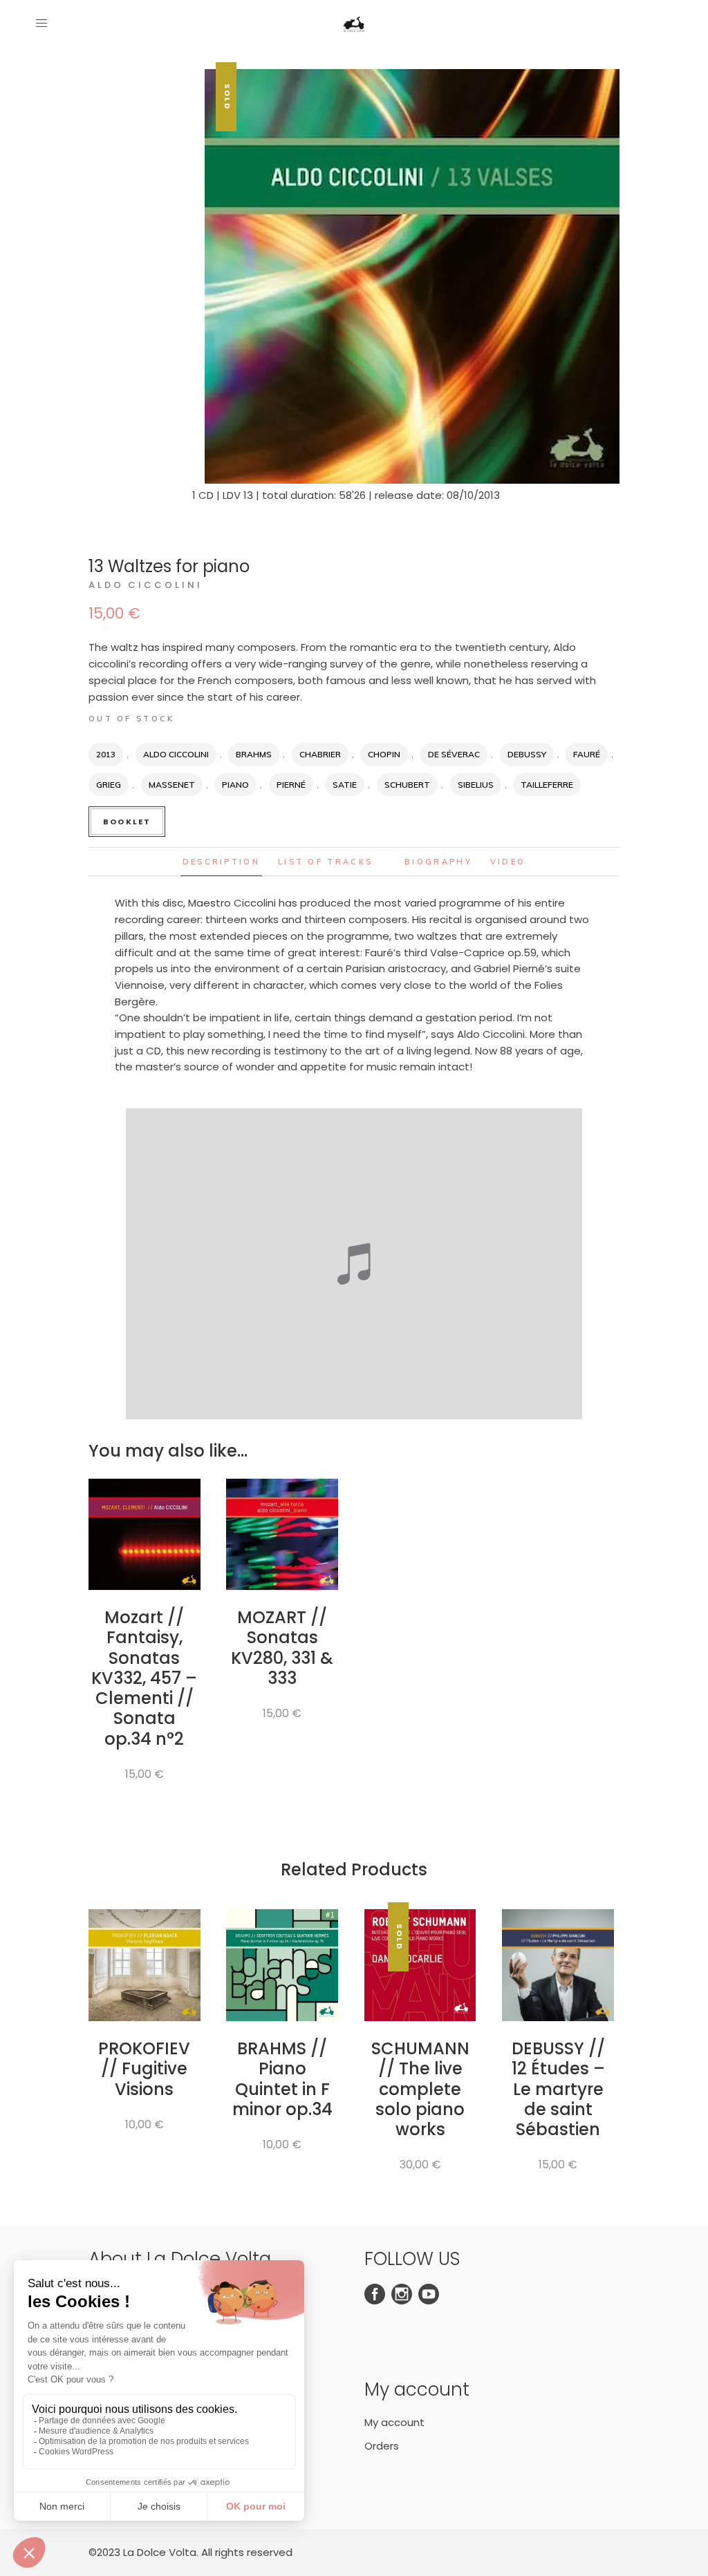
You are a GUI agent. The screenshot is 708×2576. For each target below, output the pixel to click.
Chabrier (320, 754)
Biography (438, 862)
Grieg (109, 785)
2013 (106, 754)
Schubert (407, 785)
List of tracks (325, 862)
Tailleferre (547, 785)
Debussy (527, 754)
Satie (345, 785)
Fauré (587, 754)
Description (221, 862)
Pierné (291, 785)
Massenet (172, 785)
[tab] (221, 862)
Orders (382, 2446)
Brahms (254, 754)
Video (508, 862)
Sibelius (476, 785)
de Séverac (454, 754)
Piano (235, 785)
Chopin (384, 754)
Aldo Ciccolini (146, 585)
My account (394, 2422)
